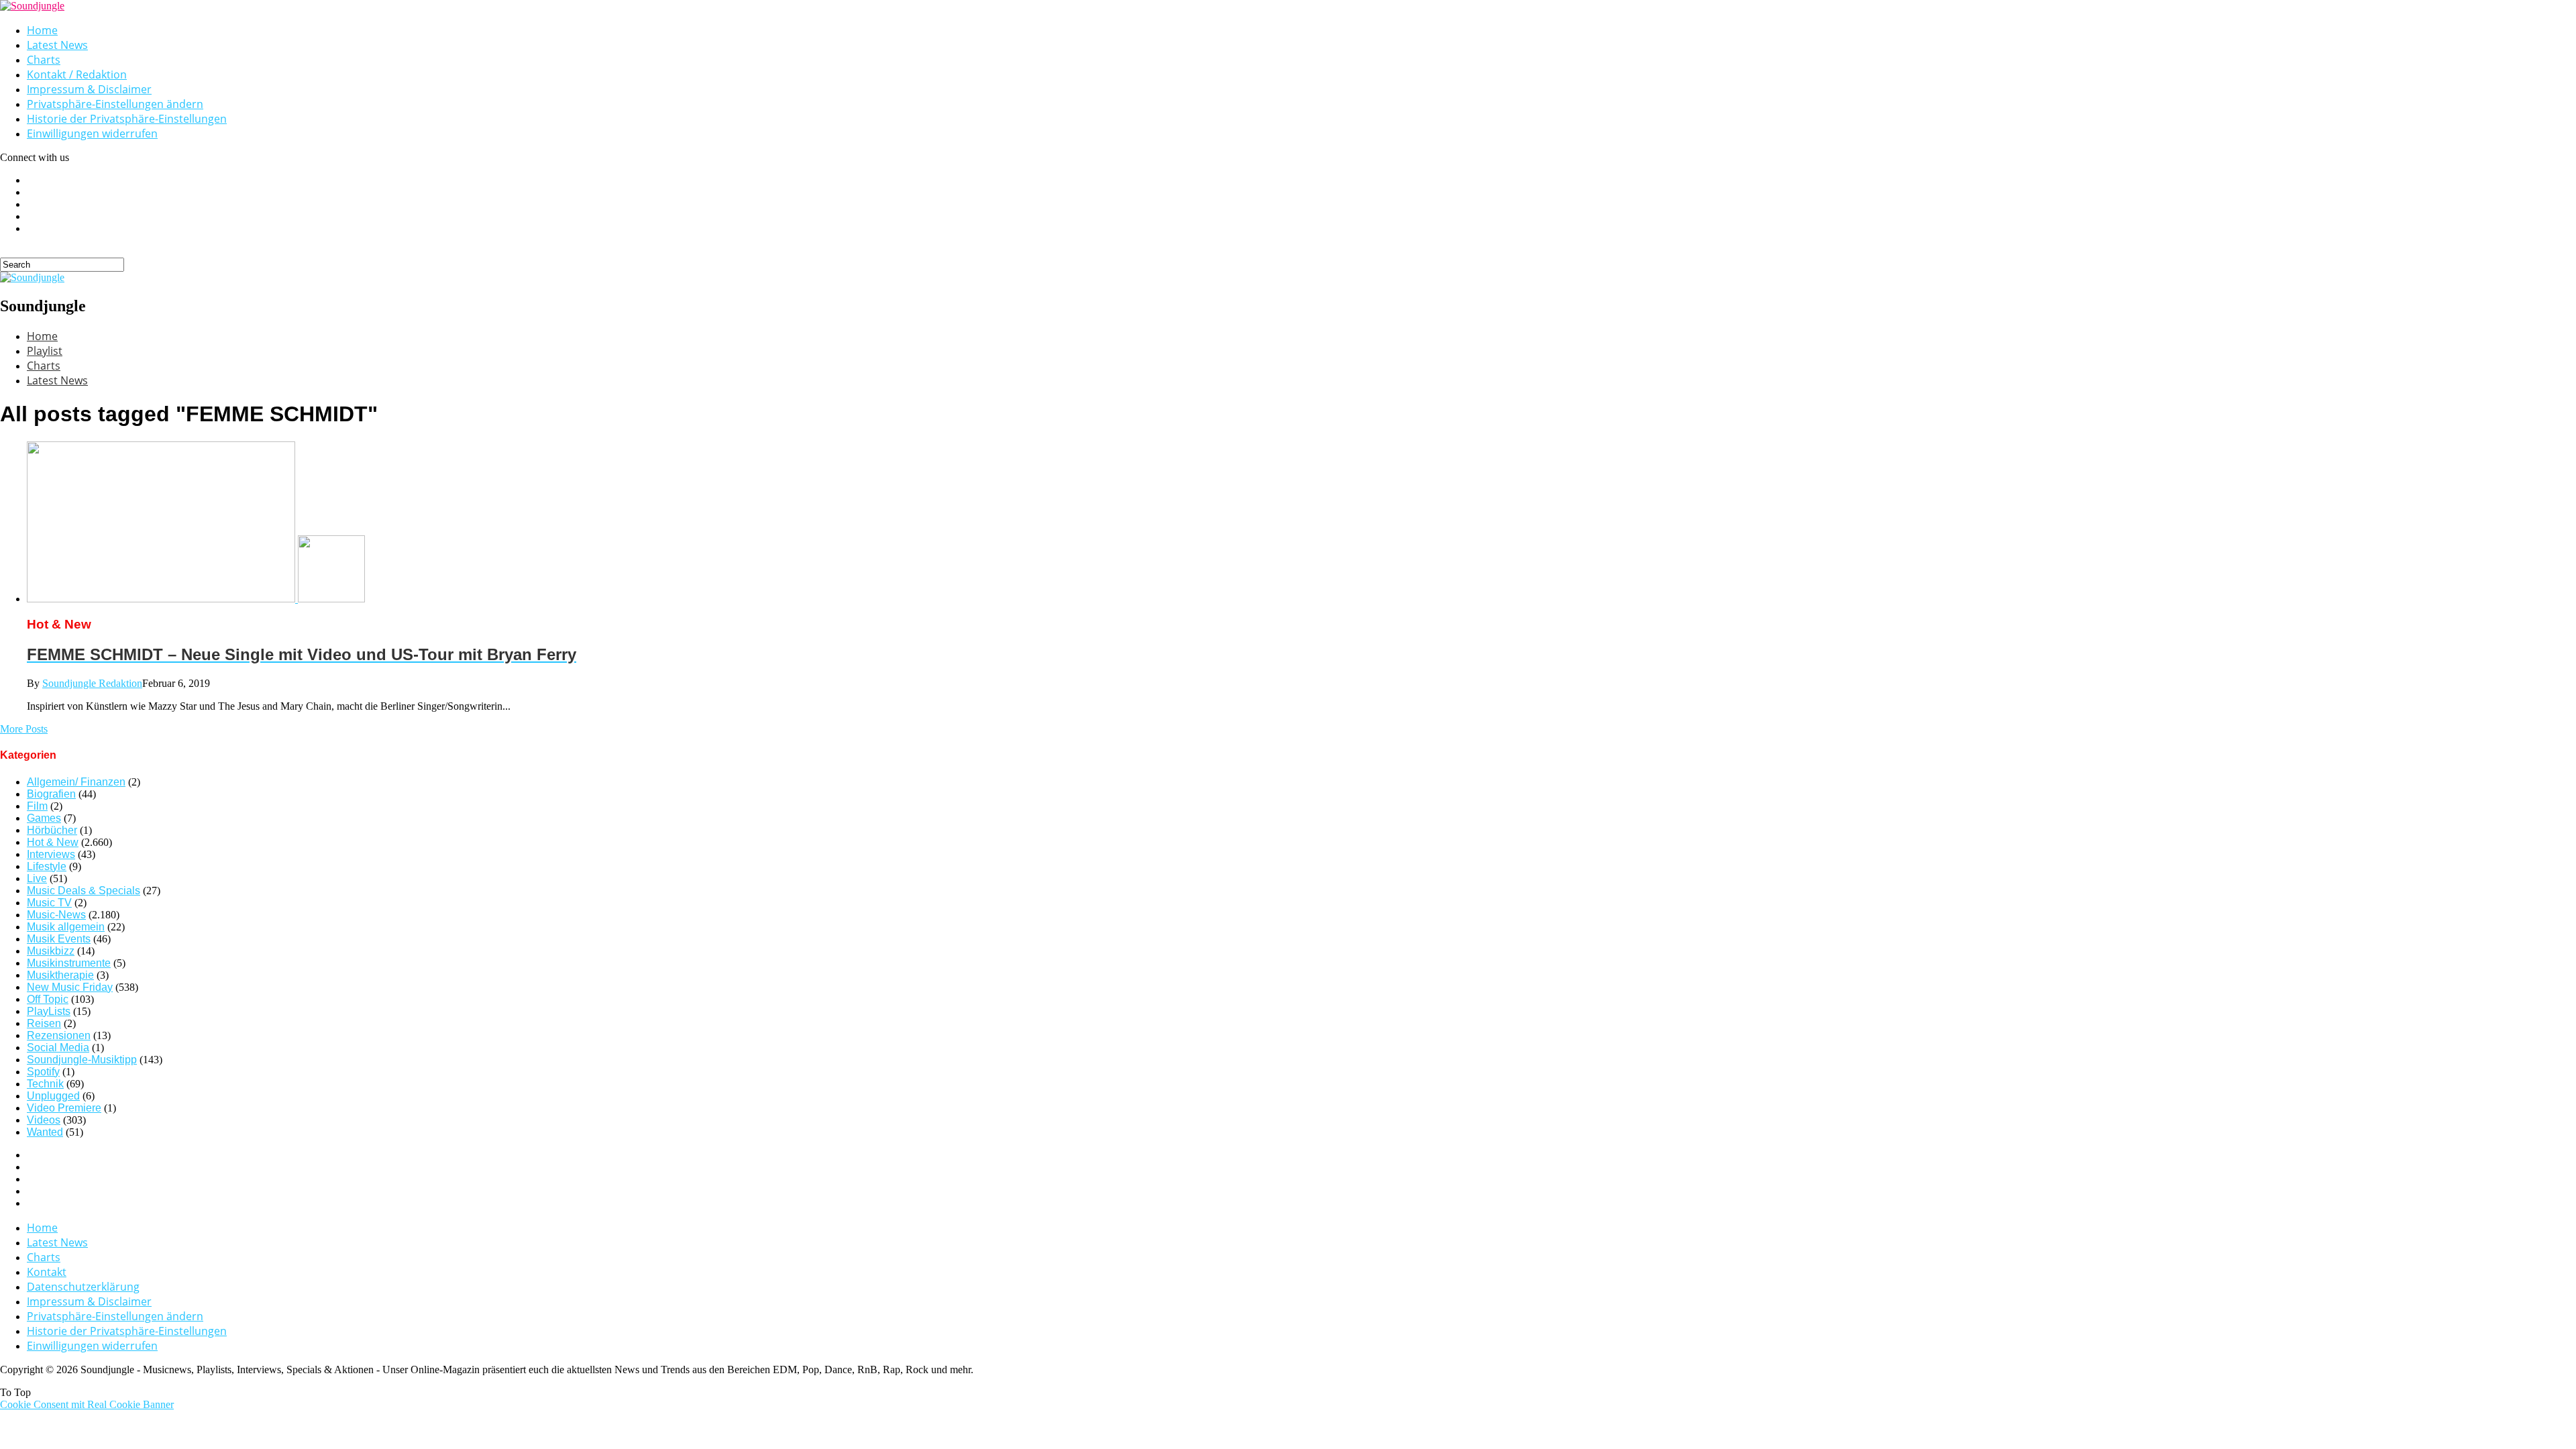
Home (42, 30)
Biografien (51, 794)
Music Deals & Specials (84, 891)
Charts (44, 60)
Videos (44, 1120)
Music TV (49, 903)
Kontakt (47, 1272)
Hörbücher (52, 830)
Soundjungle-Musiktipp (82, 1060)
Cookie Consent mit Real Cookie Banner (87, 1404)
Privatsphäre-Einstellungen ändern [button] (115, 104)
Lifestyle (47, 866)
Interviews (51, 854)
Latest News (57, 45)
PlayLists (49, 1011)
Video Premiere (64, 1108)
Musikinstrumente (69, 963)
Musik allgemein (66, 927)
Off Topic (48, 999)
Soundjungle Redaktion (92, 683)
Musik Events (59, 939)
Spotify (43, 1072)
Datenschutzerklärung (83, 1287)
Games (44, 818)
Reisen (44, 1023)
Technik (45, 1084)
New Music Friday (70, 987)
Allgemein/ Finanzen (76, 782)
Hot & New (53, 842)
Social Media (58, 1048)
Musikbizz (51, 951)
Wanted (45, 1132)
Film (37, 806)
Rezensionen (59, 1035)
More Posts (24, 729)
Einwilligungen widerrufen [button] (92, 133)
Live (37, 878)
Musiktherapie (60, 975)
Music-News (56, 915)
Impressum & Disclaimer (89, 89)
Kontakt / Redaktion (77, 74)
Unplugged (53, 1096)
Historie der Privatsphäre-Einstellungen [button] (127, 119)
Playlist (45, 351)
